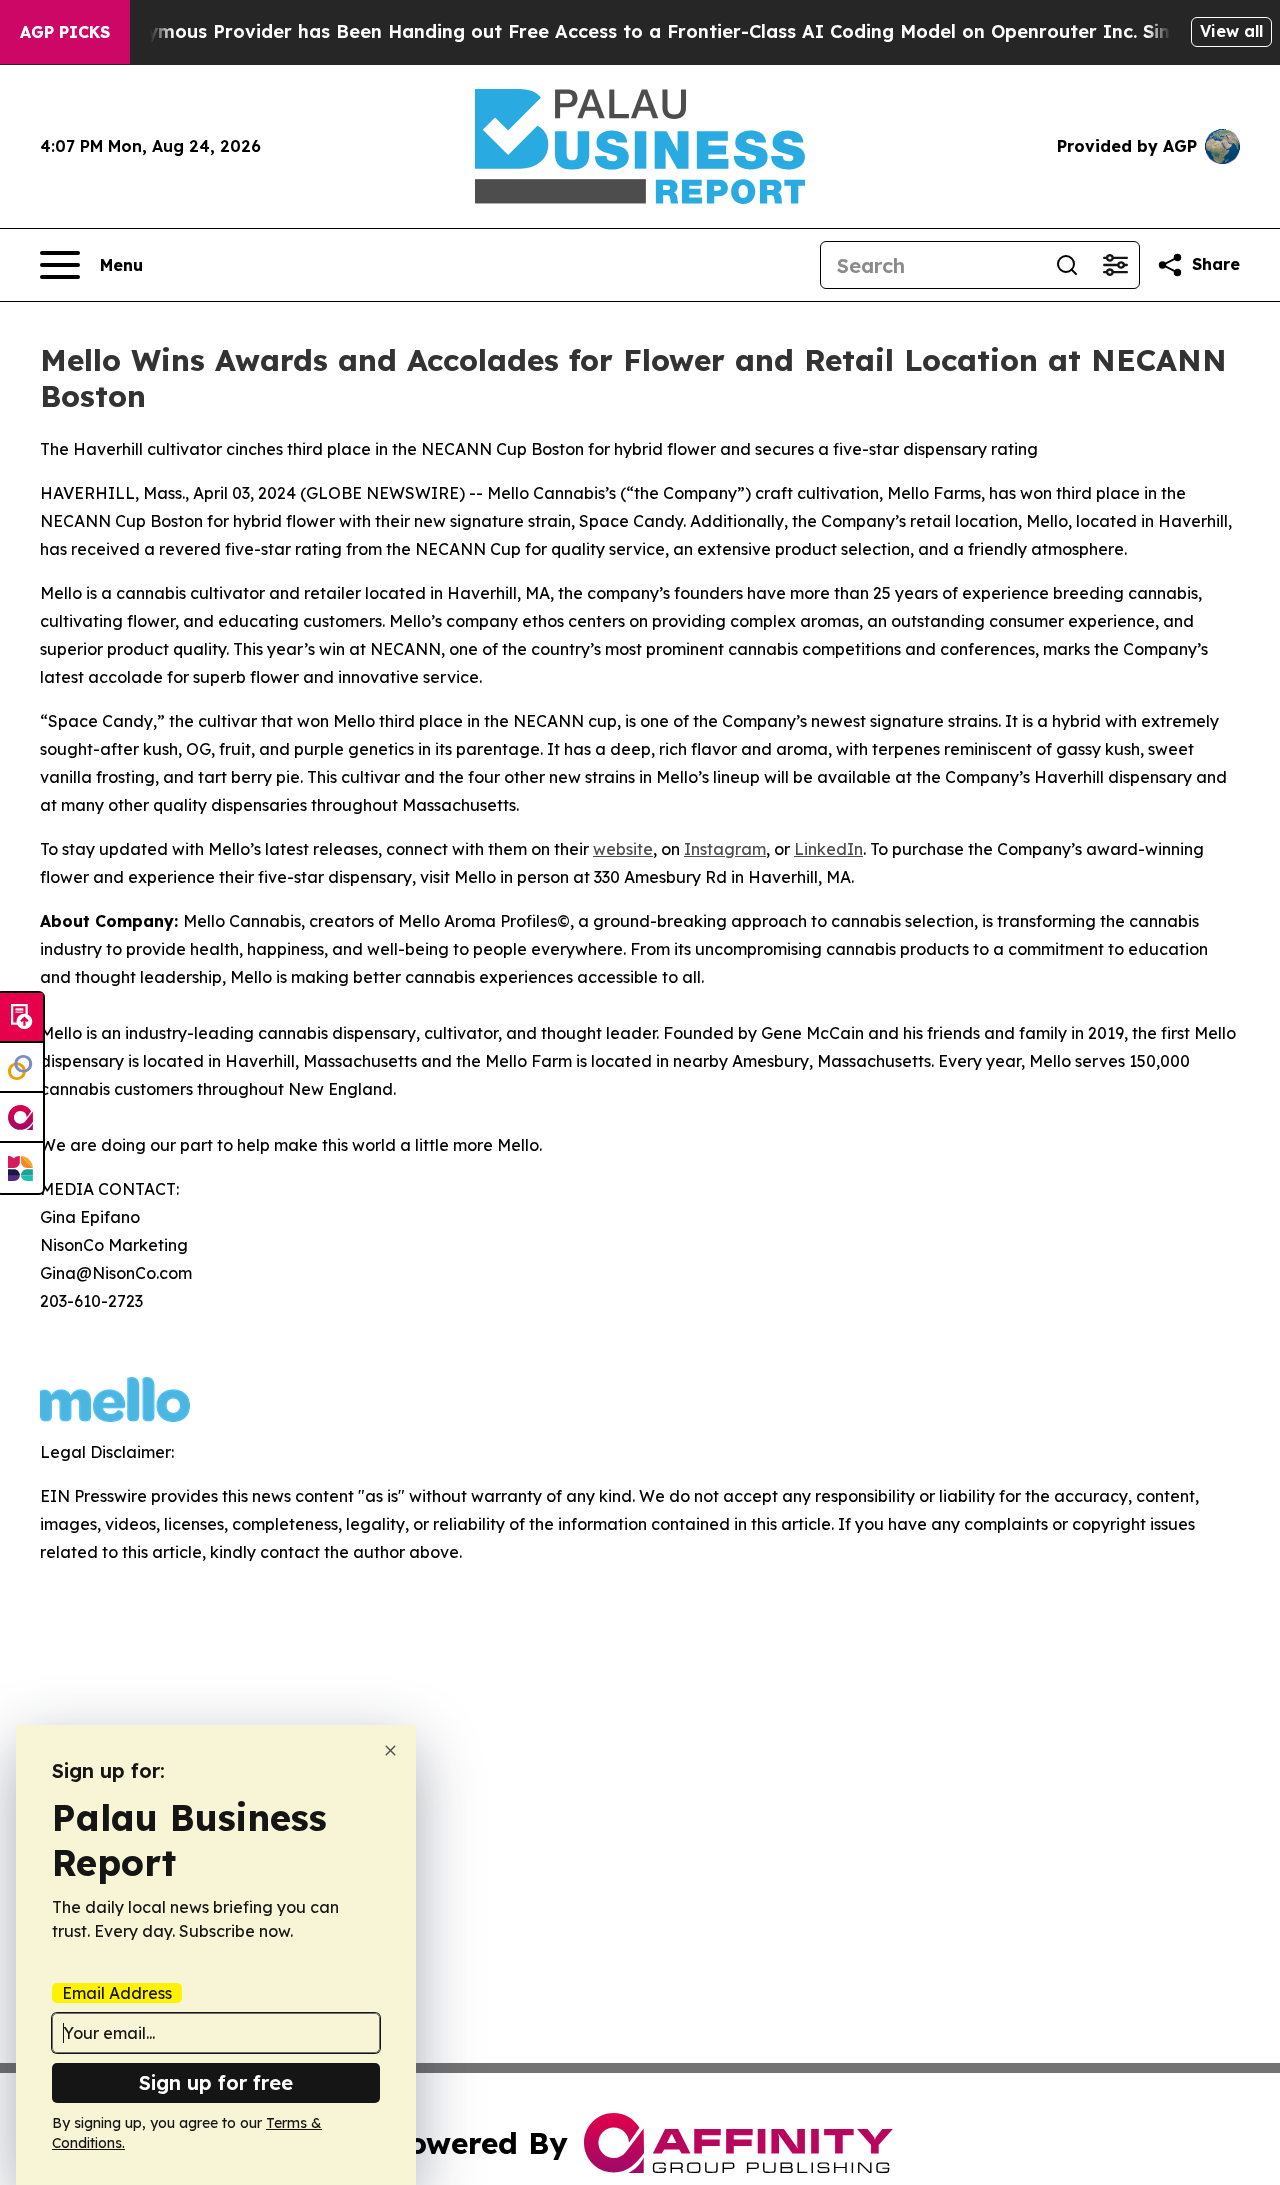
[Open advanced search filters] (1115, 265)
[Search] (1067, 265)
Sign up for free (216, 2082)
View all (1231, 31)
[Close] (390, 1750)
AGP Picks (65, 32)
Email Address (117, 1993)
